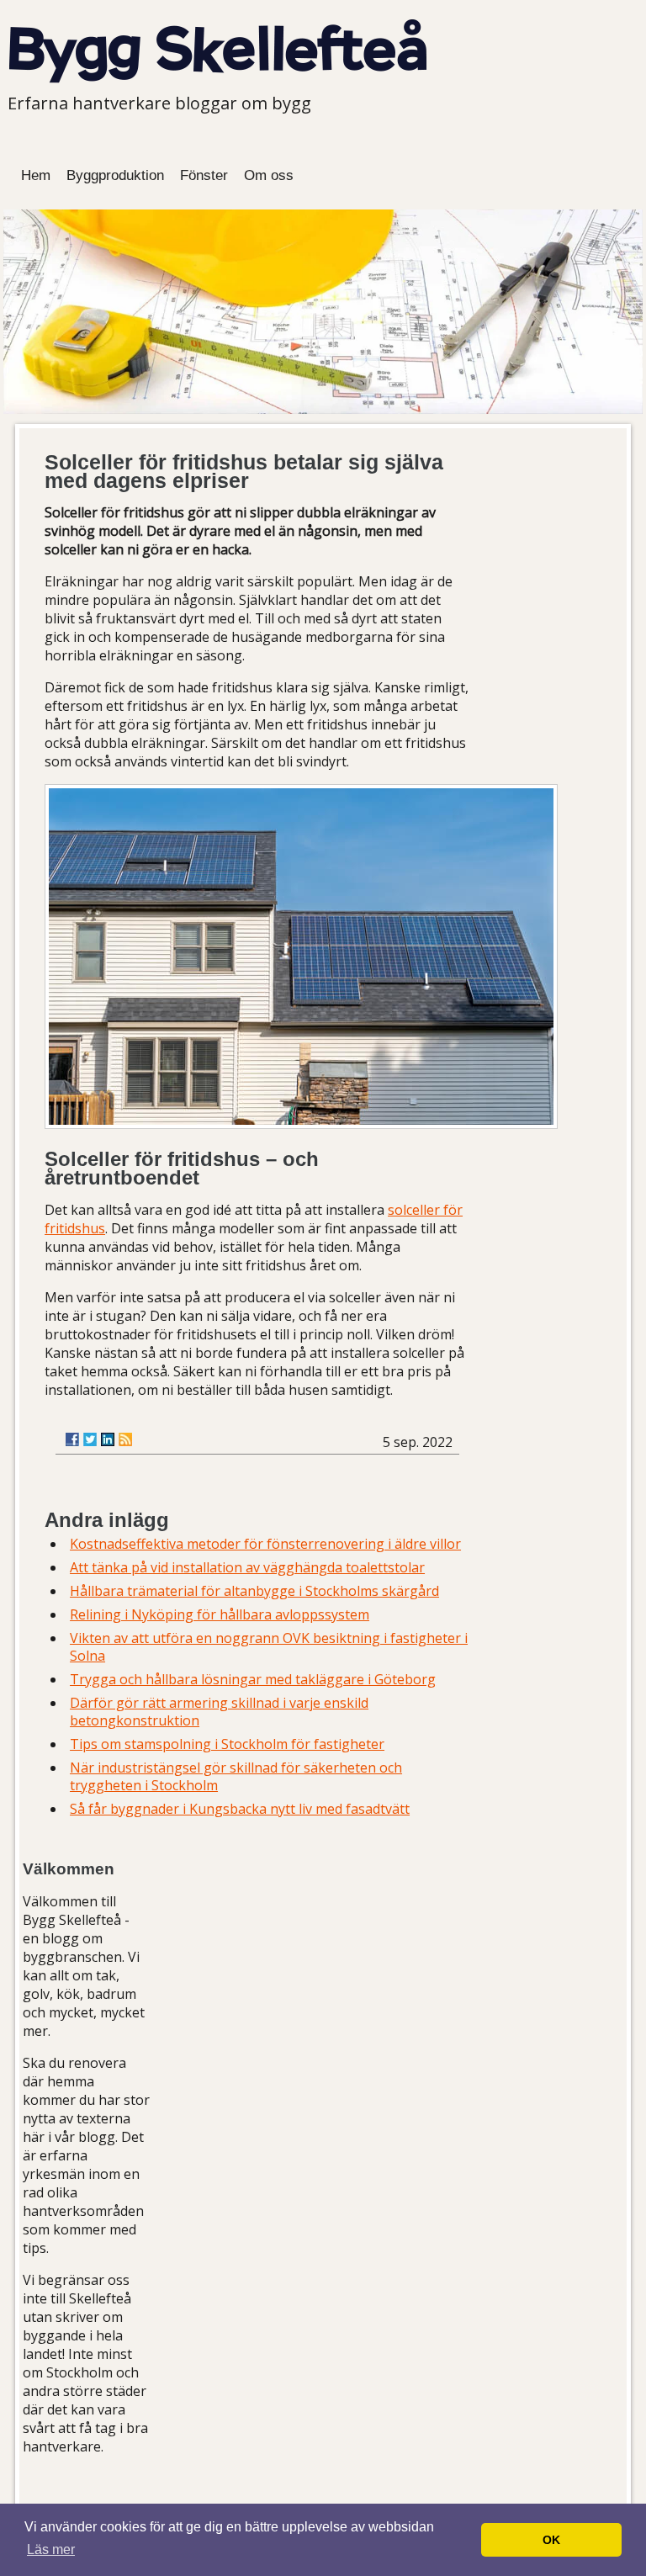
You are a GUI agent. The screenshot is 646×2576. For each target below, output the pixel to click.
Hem (36, 175)
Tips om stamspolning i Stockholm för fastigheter (227, 1744)
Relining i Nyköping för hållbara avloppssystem (220, 1614)
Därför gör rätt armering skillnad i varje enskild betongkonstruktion (219, 1712)
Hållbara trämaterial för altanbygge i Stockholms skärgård (254, 1591)
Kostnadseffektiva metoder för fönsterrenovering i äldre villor (265, 1544)
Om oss (269, 175)
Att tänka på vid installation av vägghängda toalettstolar (247, 1567)
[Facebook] (72, 1439)
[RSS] (125, 1439)
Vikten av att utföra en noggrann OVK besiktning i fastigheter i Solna (269, 1647)
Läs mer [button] (51, 2549)
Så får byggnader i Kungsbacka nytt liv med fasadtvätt (240, 1809)
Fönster (204, 175)
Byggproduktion (115, 175)
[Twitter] (90, 1439)
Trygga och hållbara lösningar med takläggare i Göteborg (253, 1679)
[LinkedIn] (108, 1439)
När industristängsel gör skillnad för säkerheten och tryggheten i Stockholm (236, 1776)
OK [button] (551, 2540)
